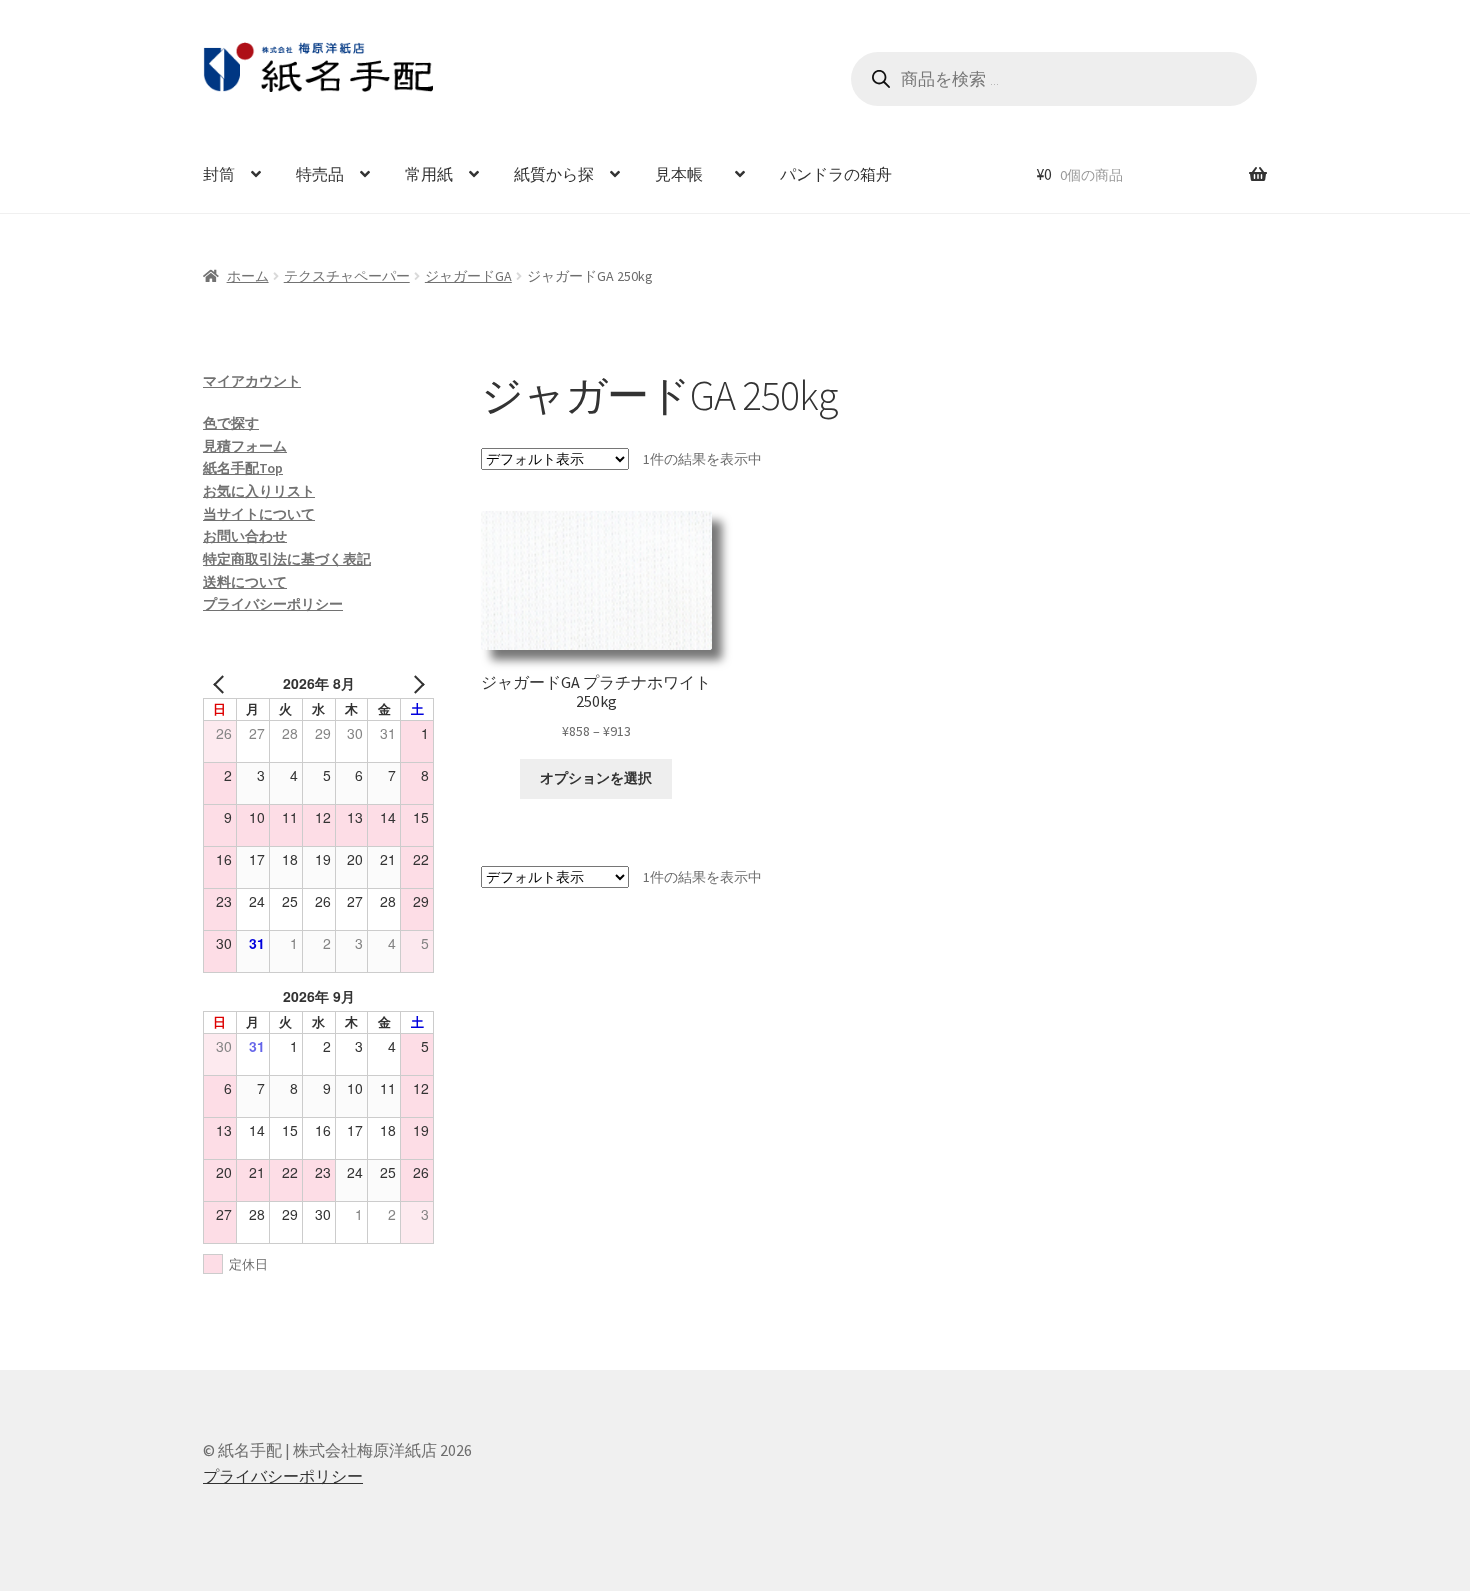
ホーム (248, 276)
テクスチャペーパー (347, 276)
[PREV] (222, 683)
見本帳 (687, 174)
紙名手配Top (243, 468)
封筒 (219, 174)
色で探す (231, 423)
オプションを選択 (596, 778)
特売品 (320, 174)
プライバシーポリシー (273, 604)
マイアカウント (252, 381)
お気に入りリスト (259, 491)
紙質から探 (554, 174)
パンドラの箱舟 (836, 174)
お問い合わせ (245, 536)
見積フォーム (245, 446)
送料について (245, 582)
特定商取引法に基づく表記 (287, 559)
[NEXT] (415, 683)
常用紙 (429, 174)
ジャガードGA (468, 276)
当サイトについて (259, 514)
